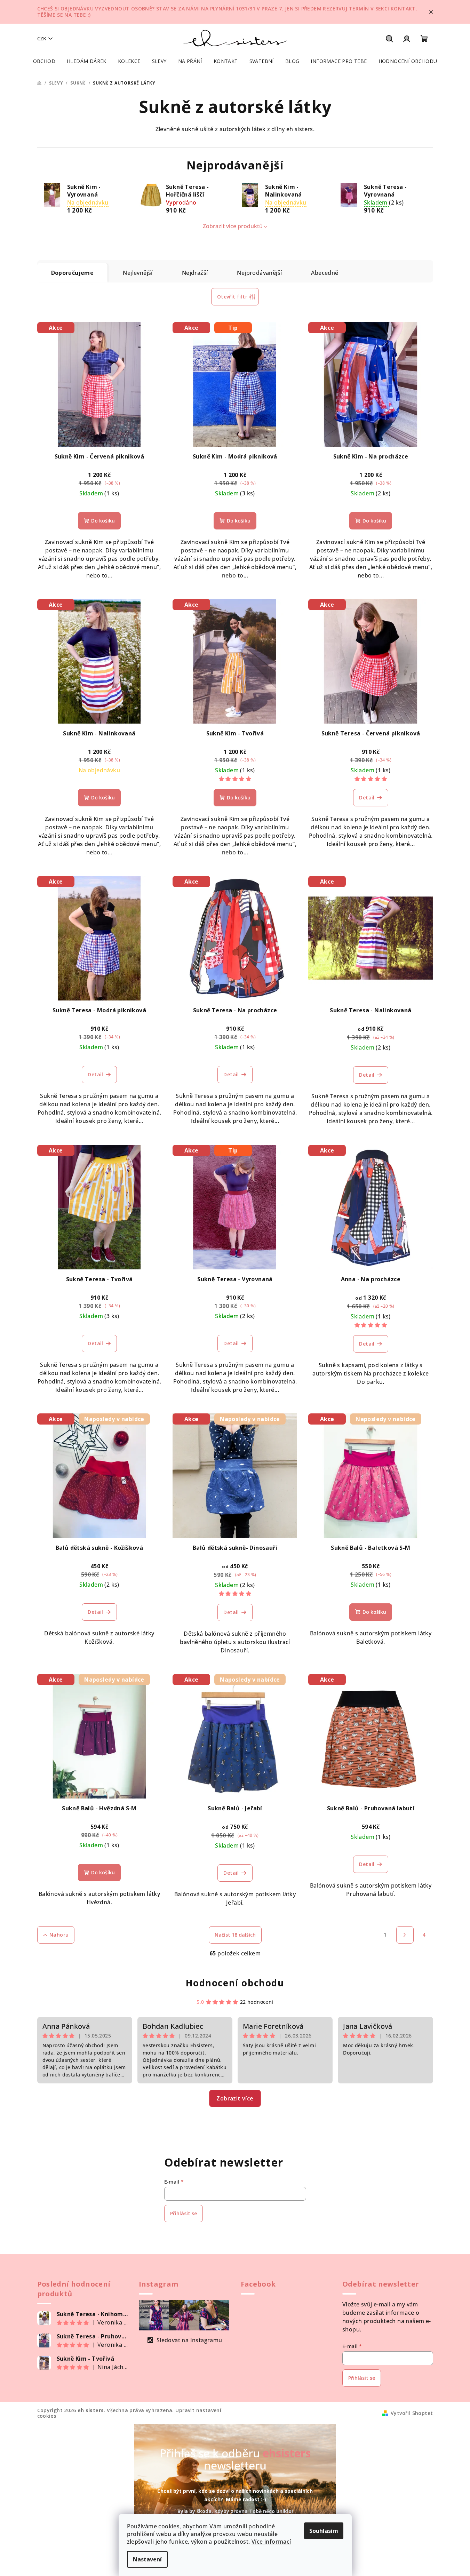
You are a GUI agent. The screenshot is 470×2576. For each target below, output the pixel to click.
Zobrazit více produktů (233, 226)
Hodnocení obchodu (235, 1983)
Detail (367, 797)
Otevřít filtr (232, 297)
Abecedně (325, 273)
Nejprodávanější (259, 273)
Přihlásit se (184, 2213)
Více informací (271, 2542)
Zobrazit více (235, 2098)
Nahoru (59, 1935)
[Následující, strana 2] (405, 1935)
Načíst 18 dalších (235, 1935)
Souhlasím (324, 2531)
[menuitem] (44, 61)
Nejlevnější (138, 273)
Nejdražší (195, 273)
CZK (42, 38)
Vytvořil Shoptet (412, 2413)
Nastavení (147, 2559)
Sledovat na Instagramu (189, 2340)
